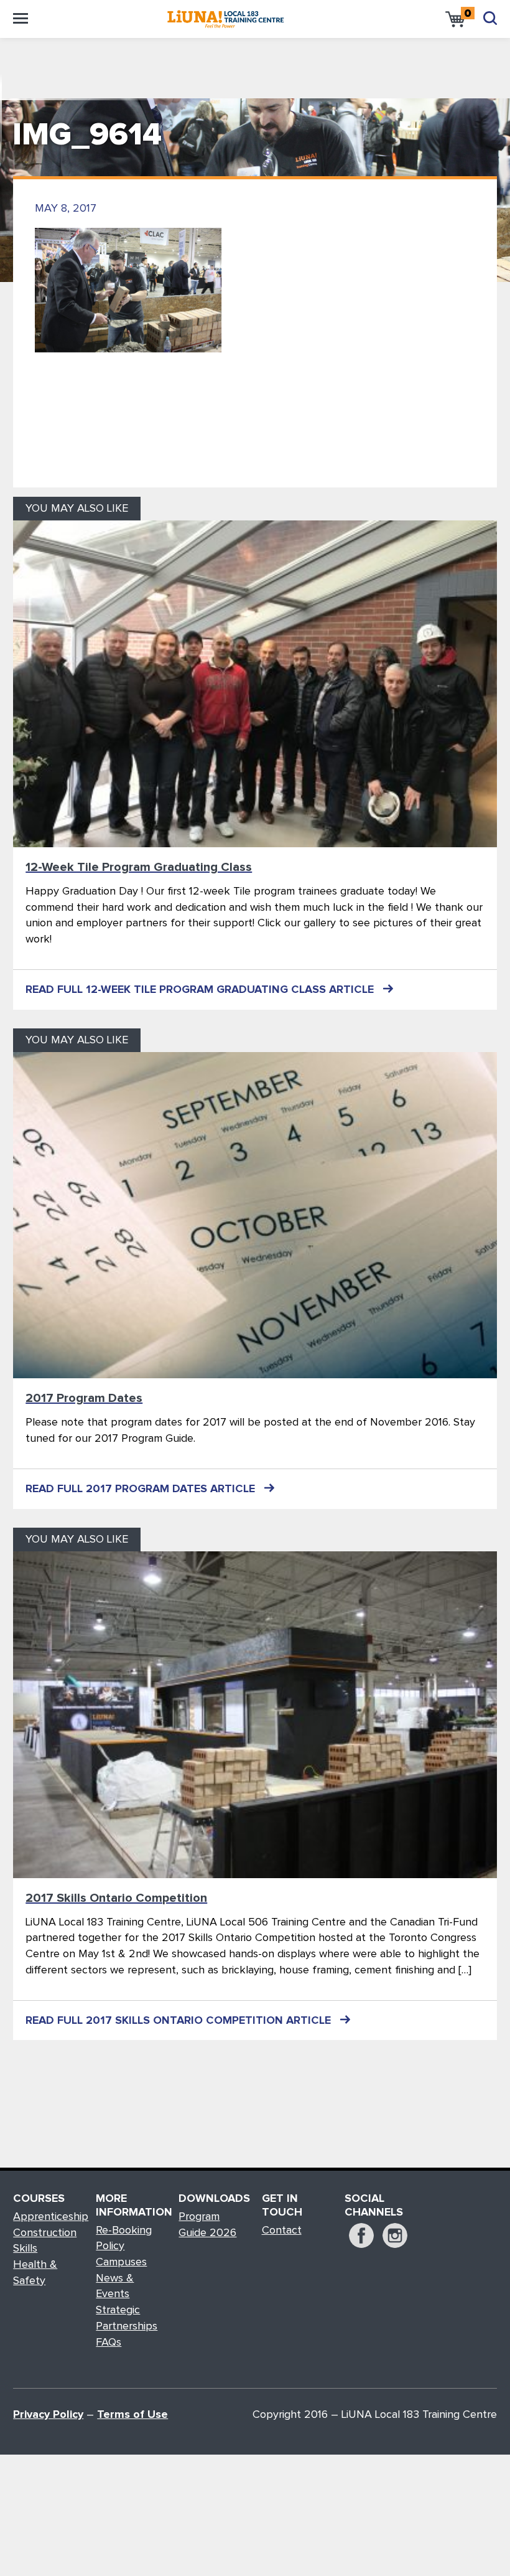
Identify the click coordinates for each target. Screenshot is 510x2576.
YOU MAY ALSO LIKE (77, 509)
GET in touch (282, 2206)
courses (39, 2199)
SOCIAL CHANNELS (374, 2206)
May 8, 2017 (66, 209)
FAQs (109, 2343)
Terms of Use (132, 2415)
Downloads (213, 2199)
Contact (282, 2230)
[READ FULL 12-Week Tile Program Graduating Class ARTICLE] (255, 684)
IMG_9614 (87, 135)
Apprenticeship (51, 2217)
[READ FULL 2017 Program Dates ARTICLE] (255, 1215)
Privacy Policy (48, 2415)
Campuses (121, 2262)
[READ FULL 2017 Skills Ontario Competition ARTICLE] (255, 1715)
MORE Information (131, 2206)
